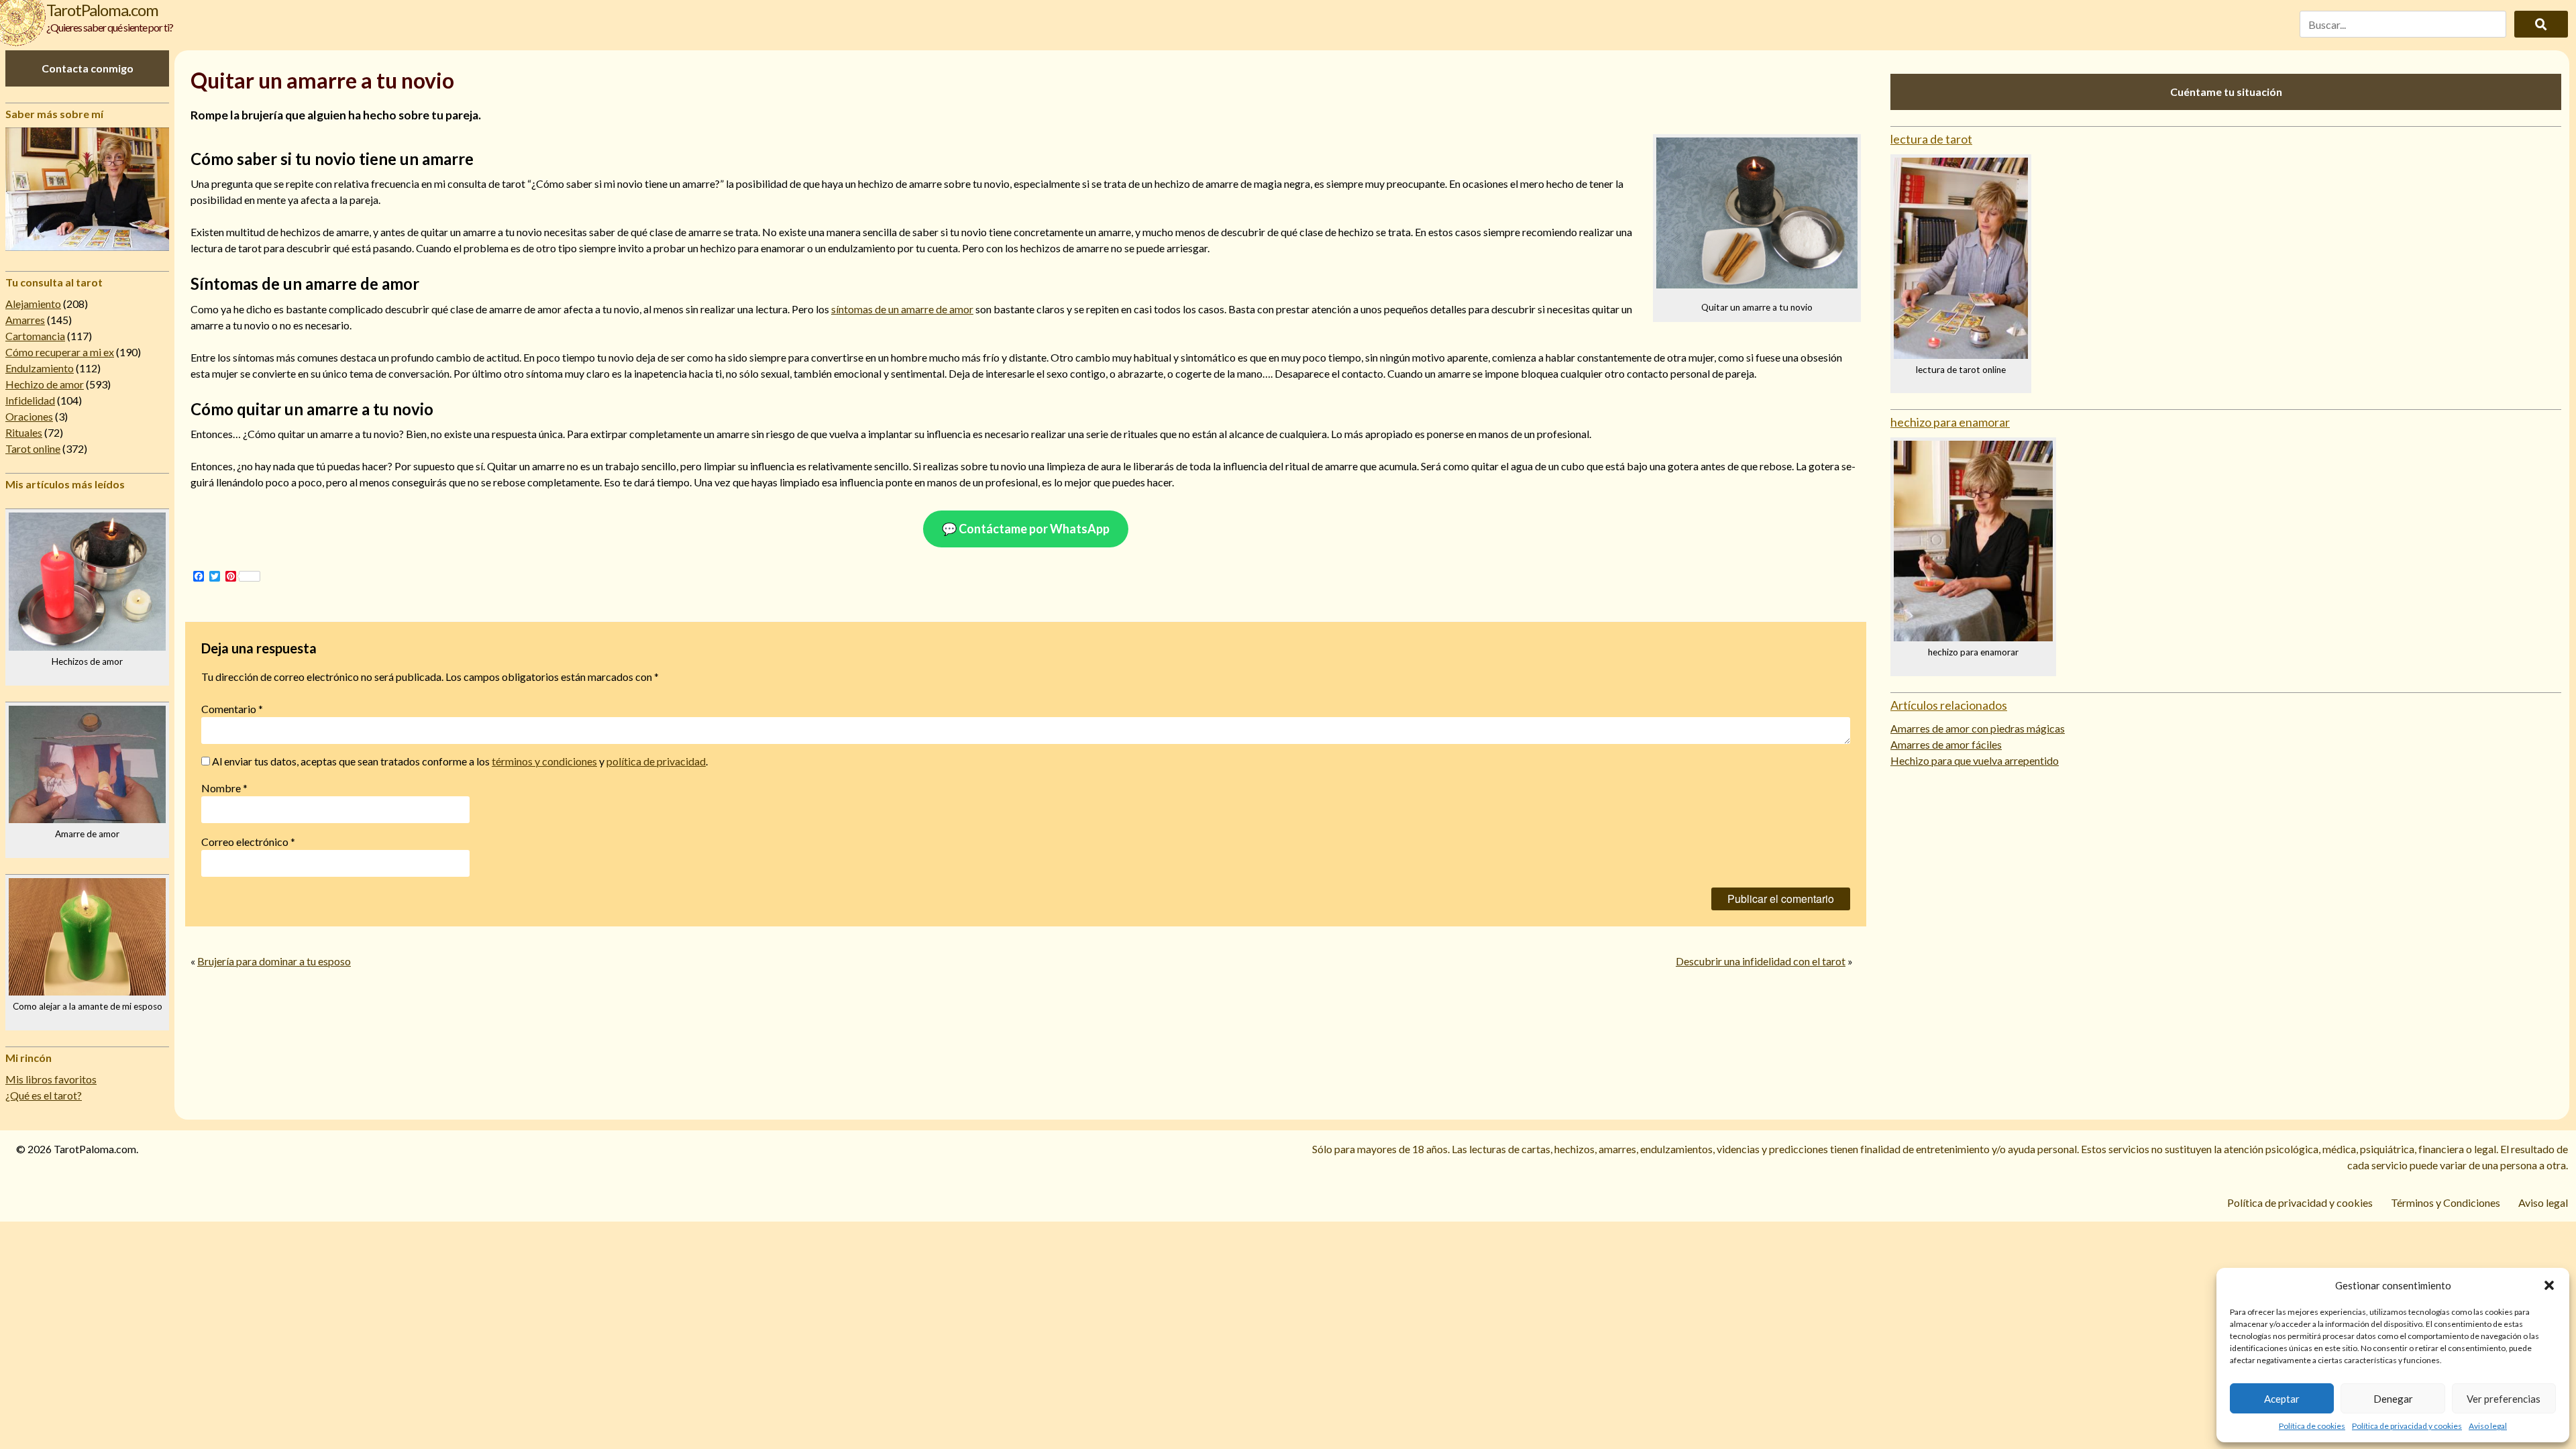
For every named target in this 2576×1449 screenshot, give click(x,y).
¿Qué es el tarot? (44, 1095)
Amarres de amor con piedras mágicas (1978, 728)
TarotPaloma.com (102, 10)
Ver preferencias (2504, 1399)
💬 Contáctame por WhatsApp (1026, 529)
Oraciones (29, 416)
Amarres (25, 320)
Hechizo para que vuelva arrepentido (1975, 760)
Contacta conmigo (88, 68)
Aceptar (2282, 1399)
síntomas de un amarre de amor (902, 309)
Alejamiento (33, 304)
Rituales (24, 432)
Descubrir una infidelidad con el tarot (1761, 961)
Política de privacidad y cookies (2407, 1426)
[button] (2549, 1285)
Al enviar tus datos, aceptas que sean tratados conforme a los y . (459, 761)
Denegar (2393, 1399)
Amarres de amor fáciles (1946, 744)
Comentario (232, 709)
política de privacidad (656, 761)
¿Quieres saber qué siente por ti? (110, 27)
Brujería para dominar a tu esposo (274, 961)
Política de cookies (2312, 1426)
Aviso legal (2488, 1426)
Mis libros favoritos (51, 1079)
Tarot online (33, 448)
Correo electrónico (248, 842)
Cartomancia (35, 336)
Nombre (224, 788)
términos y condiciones (544, 761)
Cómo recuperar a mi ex (60, 352)
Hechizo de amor (45, 384)
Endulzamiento (40, 368)
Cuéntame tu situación (2226, 92)
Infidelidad (30, 400)
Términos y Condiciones (2446, 1202)
